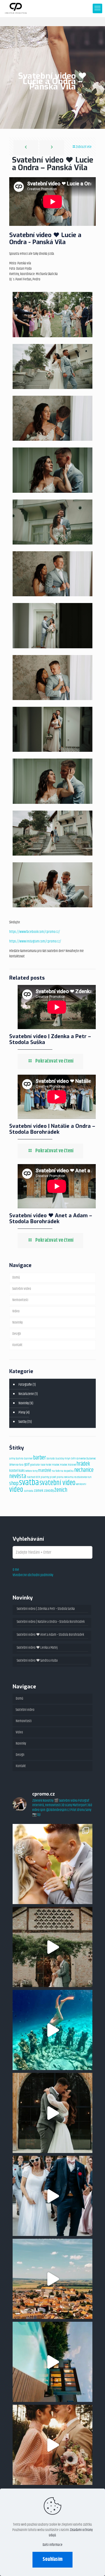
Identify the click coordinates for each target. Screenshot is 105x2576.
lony (35, 1471)
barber (39, 1458)
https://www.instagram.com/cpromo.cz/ (35, 941)
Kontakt (17, 1345)
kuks (22, 1471)
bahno (20, 1459)
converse (81, 1459)
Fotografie (25, 1385)
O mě (16, 1570)
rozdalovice (81, 1477)
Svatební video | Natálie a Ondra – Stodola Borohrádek (52, 1129)
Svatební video (22, 1289)
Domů (16, 1277)
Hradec (56, 1465)
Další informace (53, 2545)
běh (73, 1459)
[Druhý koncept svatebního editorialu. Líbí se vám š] (53, 2445)
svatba (29, 1483)
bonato (51, 1459)
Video (16, 1311)
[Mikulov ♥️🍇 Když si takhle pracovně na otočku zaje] (53, 2279)
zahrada (29, 1491)
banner (28, 1459)
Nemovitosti (20, 1300)
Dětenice (14, 1465)
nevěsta (18, 1476)
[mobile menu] (97, 8)
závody (49, 1491)
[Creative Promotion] (16, 8)
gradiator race (38, 1465)
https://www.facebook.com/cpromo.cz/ (35, 932)
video (16, 1490)
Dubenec (91, 1459)
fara (21, 1465)
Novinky (17, 1322)
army (12, 1459)
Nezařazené (26, 1394)
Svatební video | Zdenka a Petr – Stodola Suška (50, 1039)
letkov (29, 1471)
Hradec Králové (68, 1465)
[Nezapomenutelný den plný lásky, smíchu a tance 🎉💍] (53, 2196)
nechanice (84, 1470)
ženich (61, 1490)
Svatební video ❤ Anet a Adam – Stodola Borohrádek (51, 1218)
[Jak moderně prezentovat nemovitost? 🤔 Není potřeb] (53, 2362)
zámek (39, 1491)
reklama (69, 1477)
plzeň (53, 1477)
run (89, 1477)
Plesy (22, 1412)
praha (60, 1477)
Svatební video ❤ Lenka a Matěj (37, 1648)
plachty (45, 1477)
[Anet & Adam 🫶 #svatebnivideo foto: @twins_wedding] (53, 2113)
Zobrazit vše (84, 147)
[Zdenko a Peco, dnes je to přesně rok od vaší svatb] (53, 1947)
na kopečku (67, 1471)
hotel (49, 1465)
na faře (56, 1471)
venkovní (81, 1484)
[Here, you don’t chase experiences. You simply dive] (53, 2030)
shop (14, 1483)
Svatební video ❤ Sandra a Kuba (37, 1661)
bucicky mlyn (63, 1459)
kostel (14, 1471)
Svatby (23, 1422)
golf (27, 1464)
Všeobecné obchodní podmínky (33, 1575)
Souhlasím (53, 2559)
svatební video (57, 1483)
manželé (45, 1471)
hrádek (83, 1464)
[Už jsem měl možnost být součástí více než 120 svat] (53, 1864)
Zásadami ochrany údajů (71, 2533)
